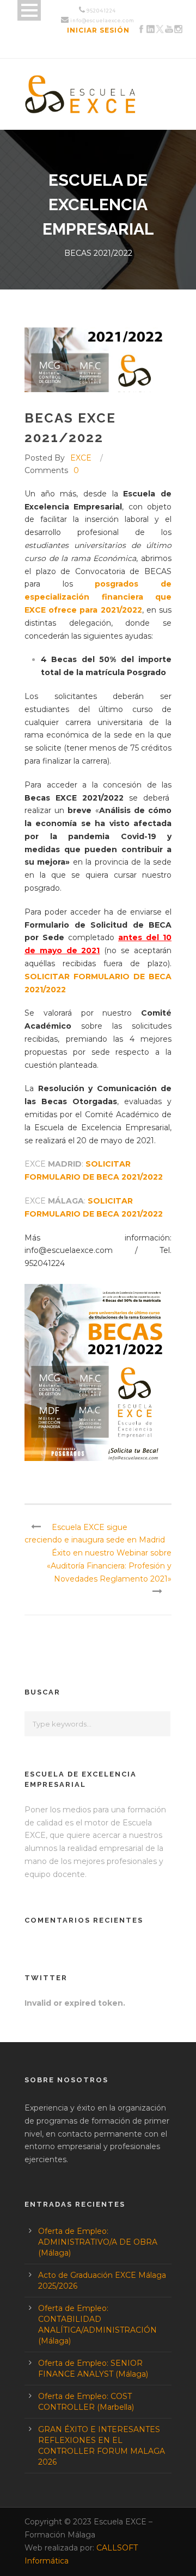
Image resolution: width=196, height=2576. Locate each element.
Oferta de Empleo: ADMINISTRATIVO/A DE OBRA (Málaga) (98, 2242)
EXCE (81, 458)
